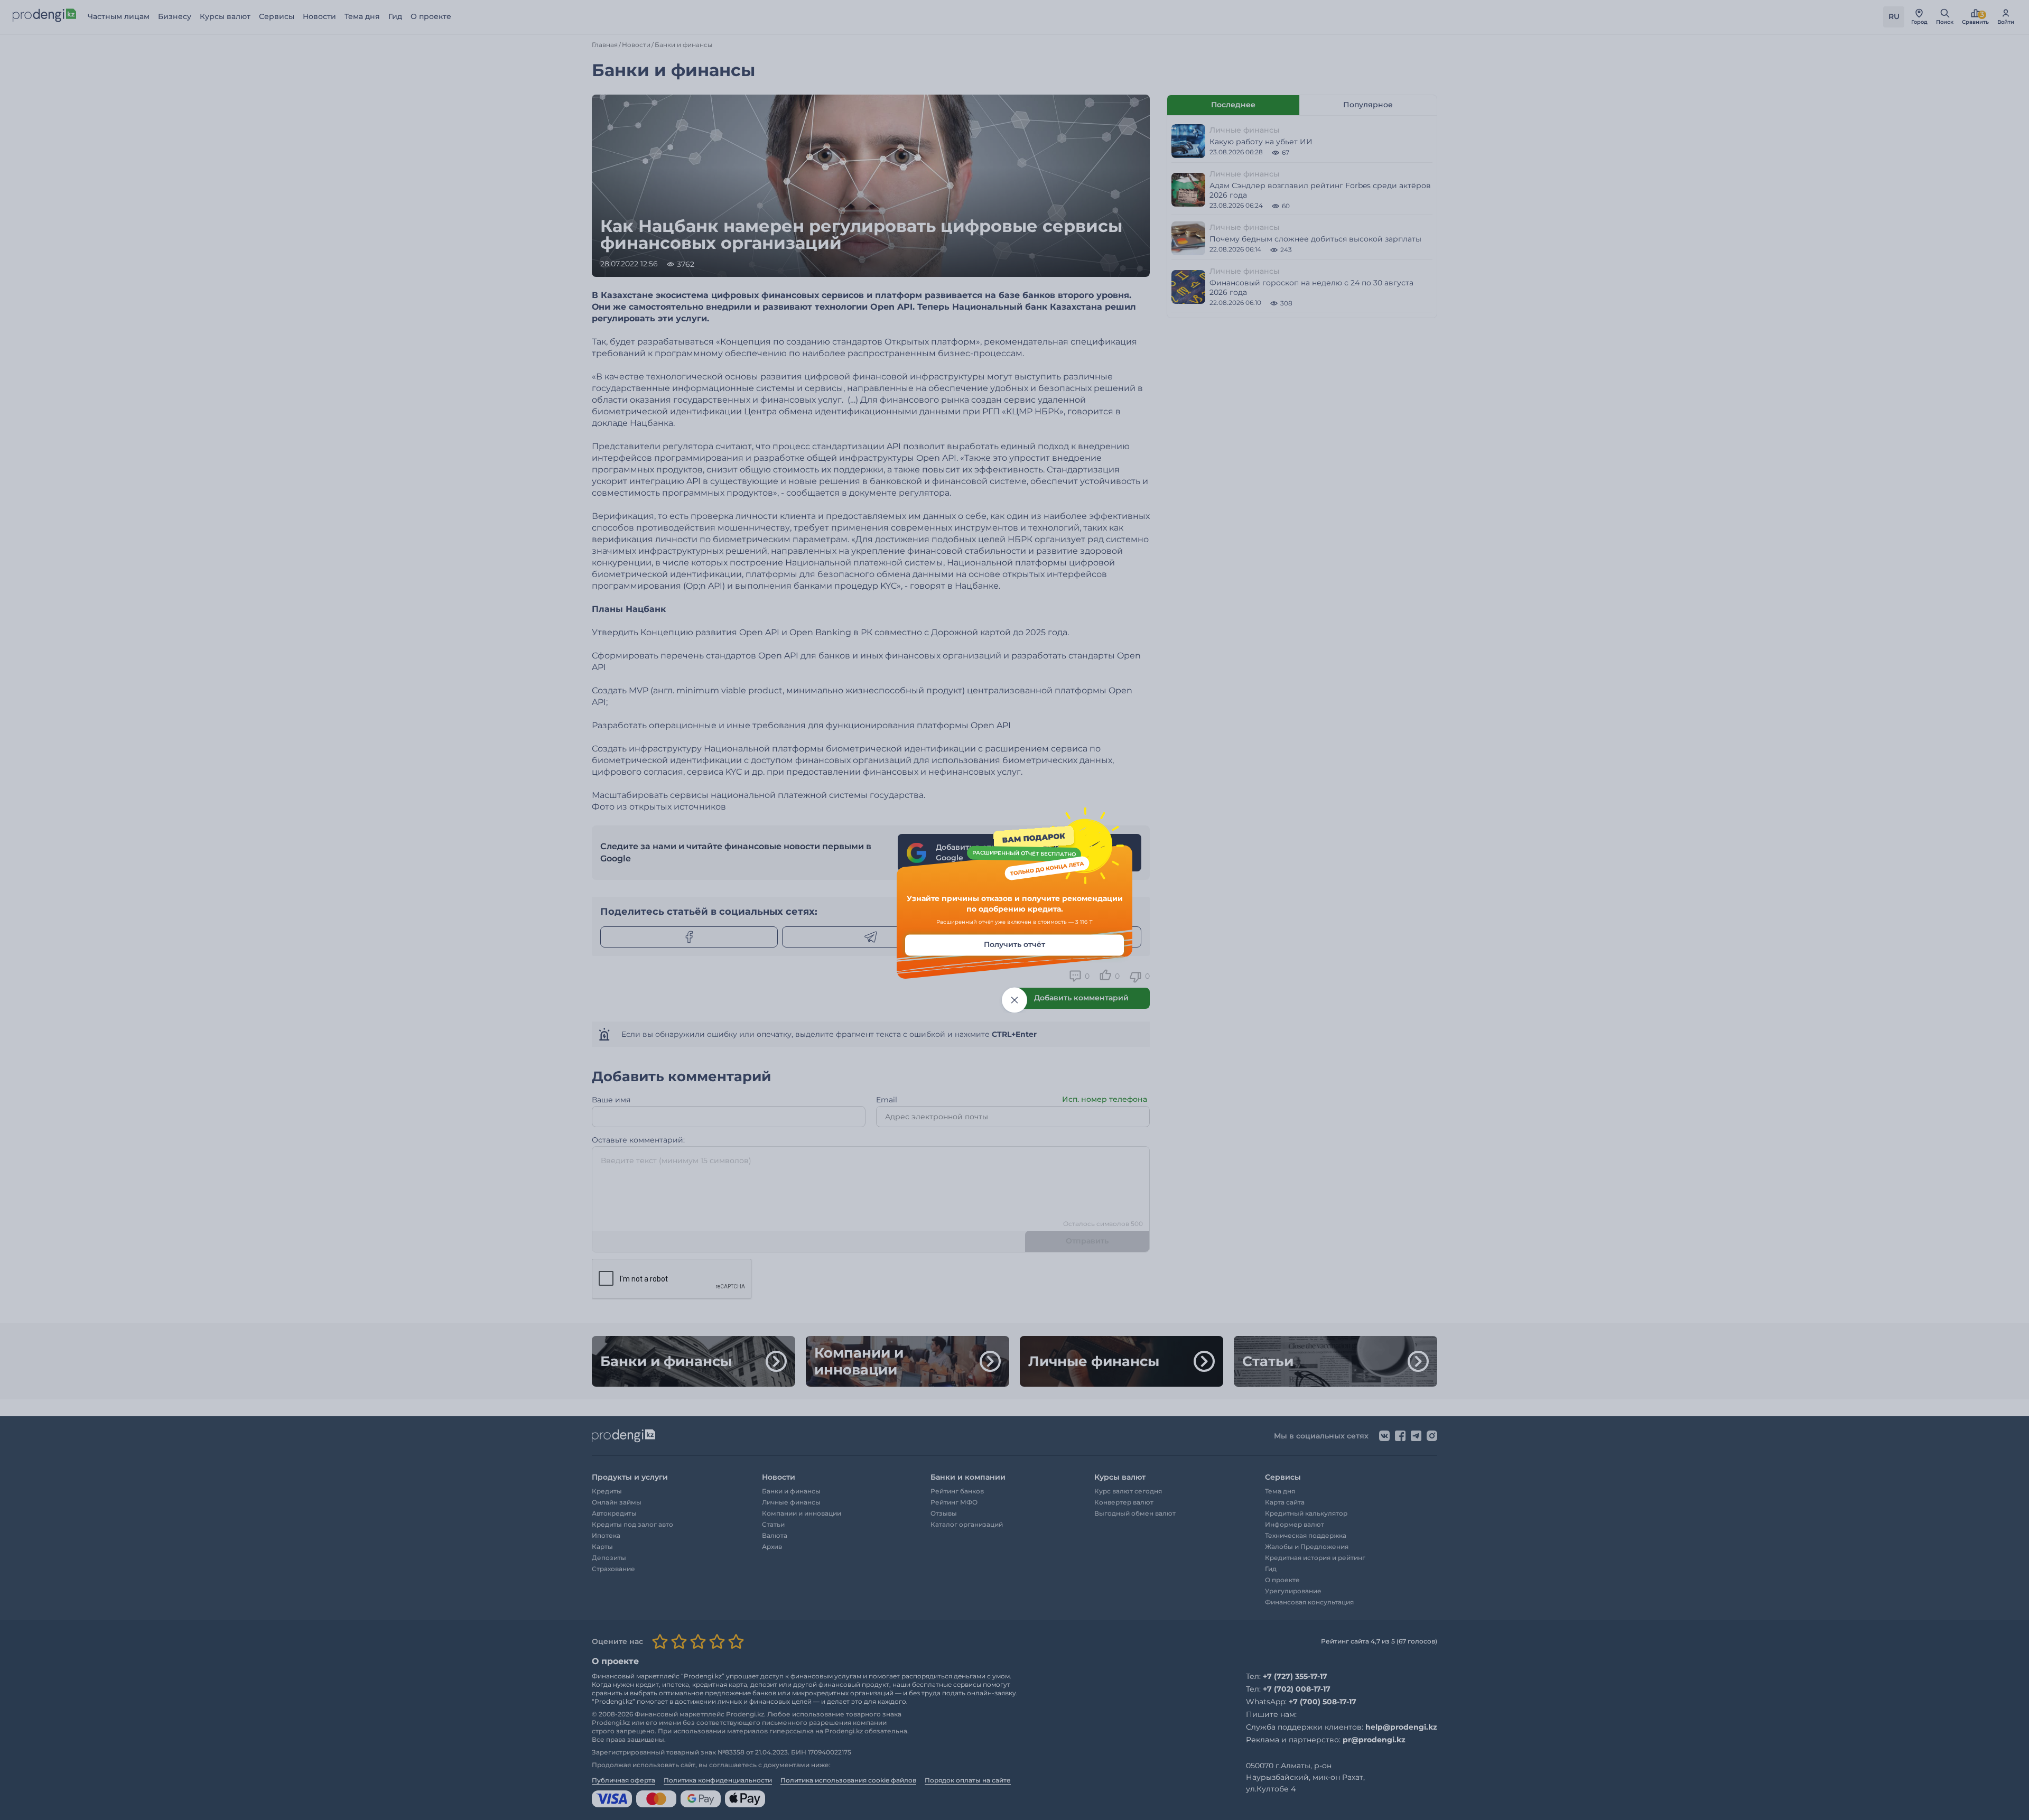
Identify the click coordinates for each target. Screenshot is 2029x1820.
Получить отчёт (1015, 945)
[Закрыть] (1015, 1000)
